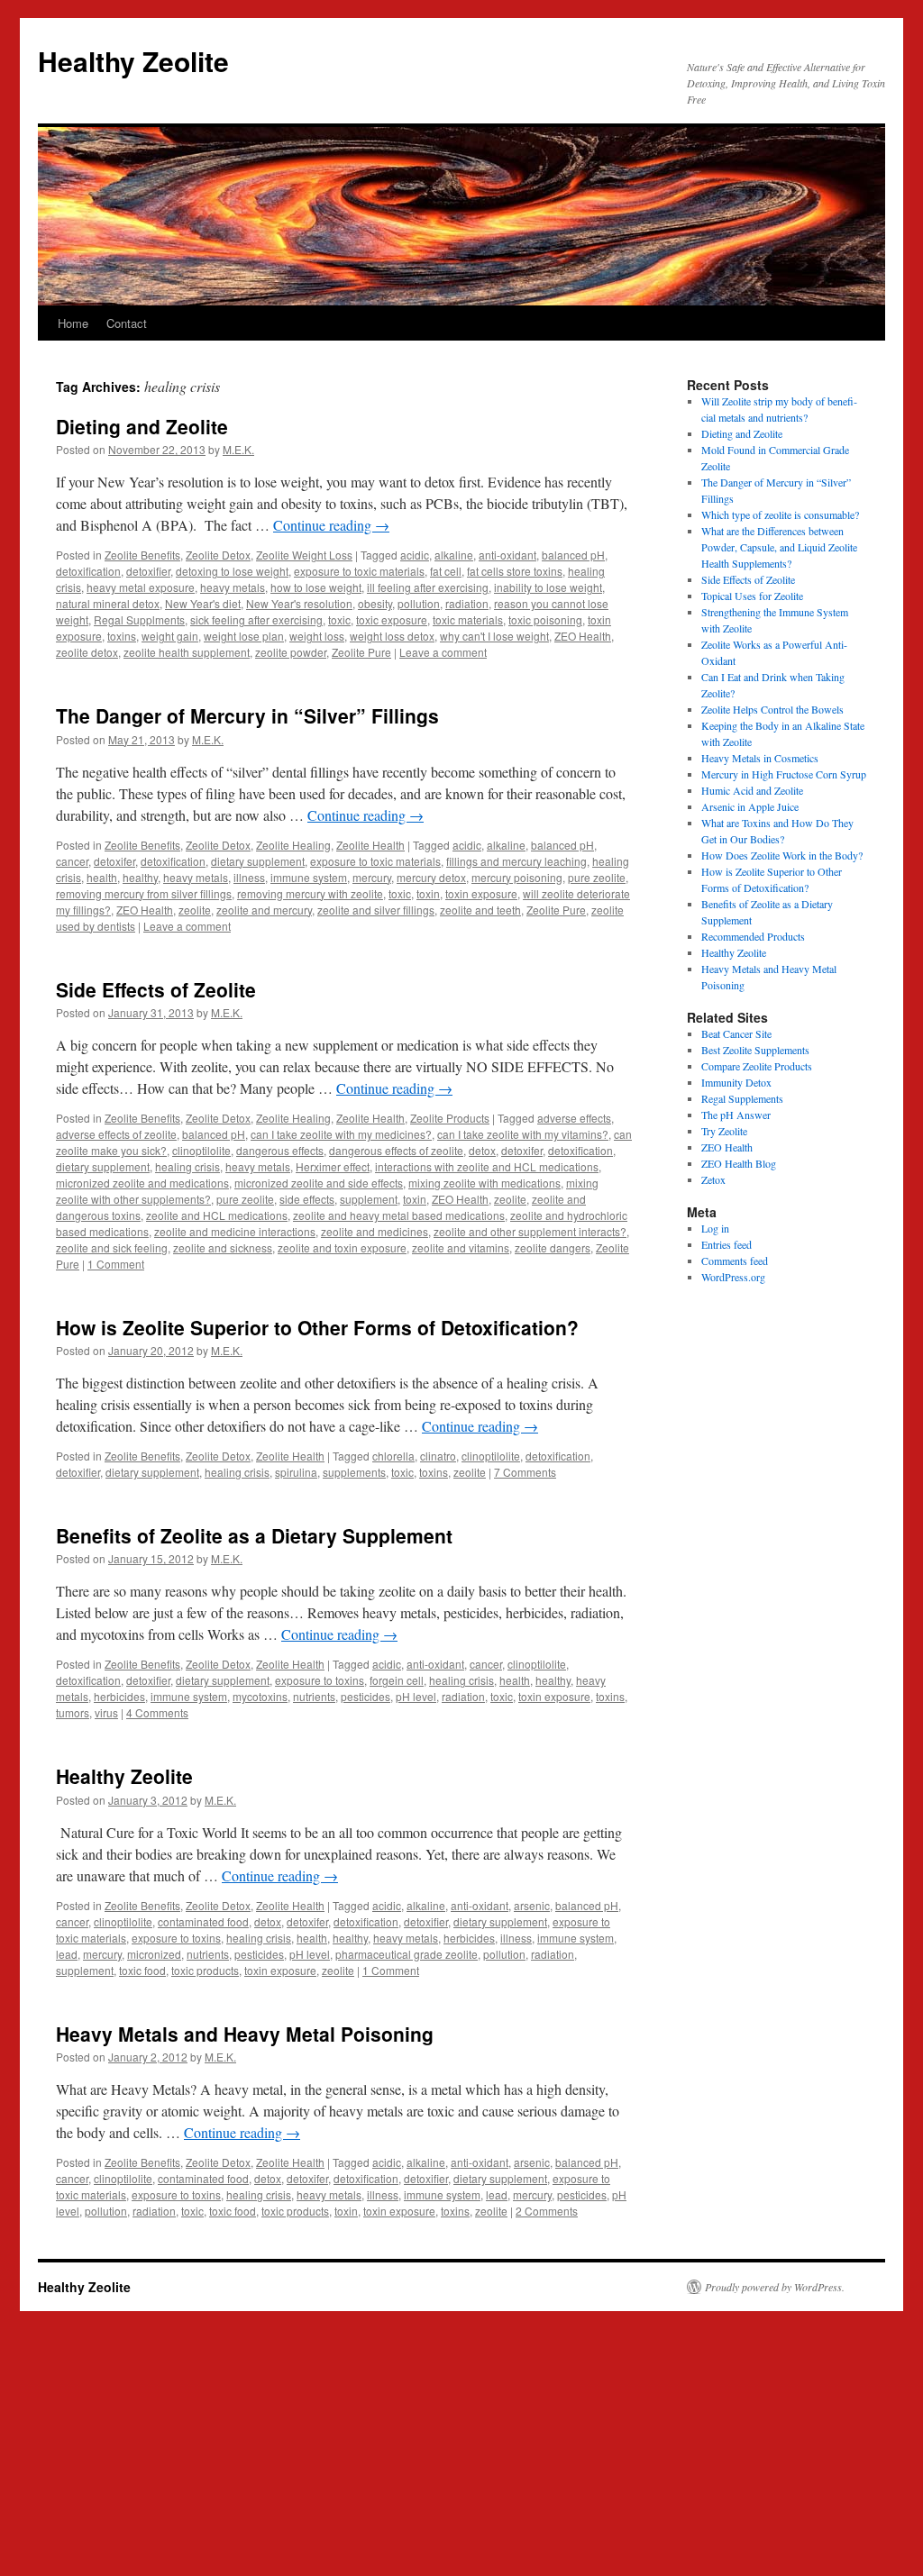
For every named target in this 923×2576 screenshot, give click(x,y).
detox (482, 1150)
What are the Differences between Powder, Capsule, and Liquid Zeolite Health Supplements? (779, 547)
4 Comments (157, 1712)
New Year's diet (203, 603)
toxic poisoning (545, 619)
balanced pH (573, 555)
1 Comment (116, 1264)
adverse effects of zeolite (116, 1134)
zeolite (195, 910)
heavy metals (233, 587)
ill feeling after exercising (428, 587)
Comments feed (735, 1261)
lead (67, 1954)
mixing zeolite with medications (484, 1183)
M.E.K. (238, 449)
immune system (309, 877)
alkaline (454, 555)
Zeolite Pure (361, 652)
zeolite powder (291, 652)
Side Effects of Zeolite (156, 989)
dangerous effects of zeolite (396, 1150)
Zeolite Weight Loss (304, 555)
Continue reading (331, 525)
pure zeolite (597, 877)
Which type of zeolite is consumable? (780, 514)
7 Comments (525, 1472)
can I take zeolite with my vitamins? (523, 1134)
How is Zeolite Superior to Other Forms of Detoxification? (317, 1327)
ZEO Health (583, 636)
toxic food (142, 1970)
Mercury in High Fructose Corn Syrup (784, 774)
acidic (415, 555)
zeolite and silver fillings (376, 910)
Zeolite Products (450, 1118)
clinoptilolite (201, 1150)
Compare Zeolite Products (757, 1066)
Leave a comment (443, 652)
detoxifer (114, 861)
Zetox (713, 1179)
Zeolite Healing (293, 845)
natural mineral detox (108, 603)
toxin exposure (481, 893)
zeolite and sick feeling (112, 1247)
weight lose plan (244, 636)
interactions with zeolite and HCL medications (487, 1166)
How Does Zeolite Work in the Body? (782, 855)
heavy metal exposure (141, 587)
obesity (375, 603)
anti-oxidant (507, 555)
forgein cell (397, 1680)
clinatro (438, 1456)
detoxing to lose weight (232, 571)
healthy (140, 877)
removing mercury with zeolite (310, 893)
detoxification (88, 571)
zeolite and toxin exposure (342, 1247)
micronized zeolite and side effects (319, 1183)
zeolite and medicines (375, 1231)
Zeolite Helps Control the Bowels (772, 709)
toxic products (205, 1970)
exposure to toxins (320, 1680)
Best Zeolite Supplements (755, 1050)
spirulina (296, 1472)
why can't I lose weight (494, 636)
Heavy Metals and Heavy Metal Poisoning (245, 2034)
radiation (467, 603)
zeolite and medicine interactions (235, 1231)
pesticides (366, 1696)
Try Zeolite (724, 1131)
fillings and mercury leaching (516, 861)
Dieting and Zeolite (142, 426)
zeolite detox (87, 652)
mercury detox (431, 877)
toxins (122, 636)
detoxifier (148, 571)
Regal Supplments (139, 619)
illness (249, 877)
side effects (307, 1199)
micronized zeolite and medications (142, 1183)
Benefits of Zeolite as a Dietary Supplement (254, 1535)
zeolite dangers (553, 1247)
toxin (428, 893)
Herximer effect (333, 1166)
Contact (127, 323)
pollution (419, 603)
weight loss (317, 636)
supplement (369, 1199)
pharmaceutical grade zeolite (407, 1954)
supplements (354, 1472)
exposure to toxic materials (359, 571)
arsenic (532, 1905)
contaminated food (203, 1921)
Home (73, 323)
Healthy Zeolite (133, 61)
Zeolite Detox (218, 555)
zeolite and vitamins (461, 1247)
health (102, 877)
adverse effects (574, 1118)
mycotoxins (260, 1696)
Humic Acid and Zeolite (752, 790)
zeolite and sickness (223, 1247)
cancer (72, 861)
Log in (715, 1228)
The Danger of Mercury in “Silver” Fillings (247, 715)
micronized (154, 1954)
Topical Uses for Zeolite (752, 596)
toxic (339, 619)
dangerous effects (280, 1150)
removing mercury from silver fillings (144, 893)
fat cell (446, 571)
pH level (416, 1696)
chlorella (393, 1456)
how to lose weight (316, 587)
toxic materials (468, 619)
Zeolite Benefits (142, 555)
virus (106, 1712)
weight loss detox (392, 636)
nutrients (314, 1696)
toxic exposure (392, 619)
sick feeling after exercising (256, 619)
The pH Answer (736, 1115)
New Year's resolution (299, 603)
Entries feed (727, 1244)
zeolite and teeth (480, 910)
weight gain (170, 636)
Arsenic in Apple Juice (750, 806)
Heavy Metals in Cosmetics (760, 758)
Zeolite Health (370, 845)
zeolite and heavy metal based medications (399, 1215)
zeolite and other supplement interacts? (530, 1231)
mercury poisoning (517, 877)
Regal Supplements (742, 1098)
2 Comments (547, 2211)
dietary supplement (258, 861)
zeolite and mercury (264, 910)
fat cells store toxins (515, 571)
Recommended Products (753, 936)
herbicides (119, 1696)
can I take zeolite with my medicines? (341, 1134)
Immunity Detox (736, 1082)
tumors (73, 1712)
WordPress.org (733, 1277)
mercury (372, 877)
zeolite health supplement (187, 652)
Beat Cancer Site (736, 1033)
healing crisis (187, 1166)
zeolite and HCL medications (217, 1215)
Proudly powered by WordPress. (775, 2287)
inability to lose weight (548, 587)
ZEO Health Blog (739, 1163)
